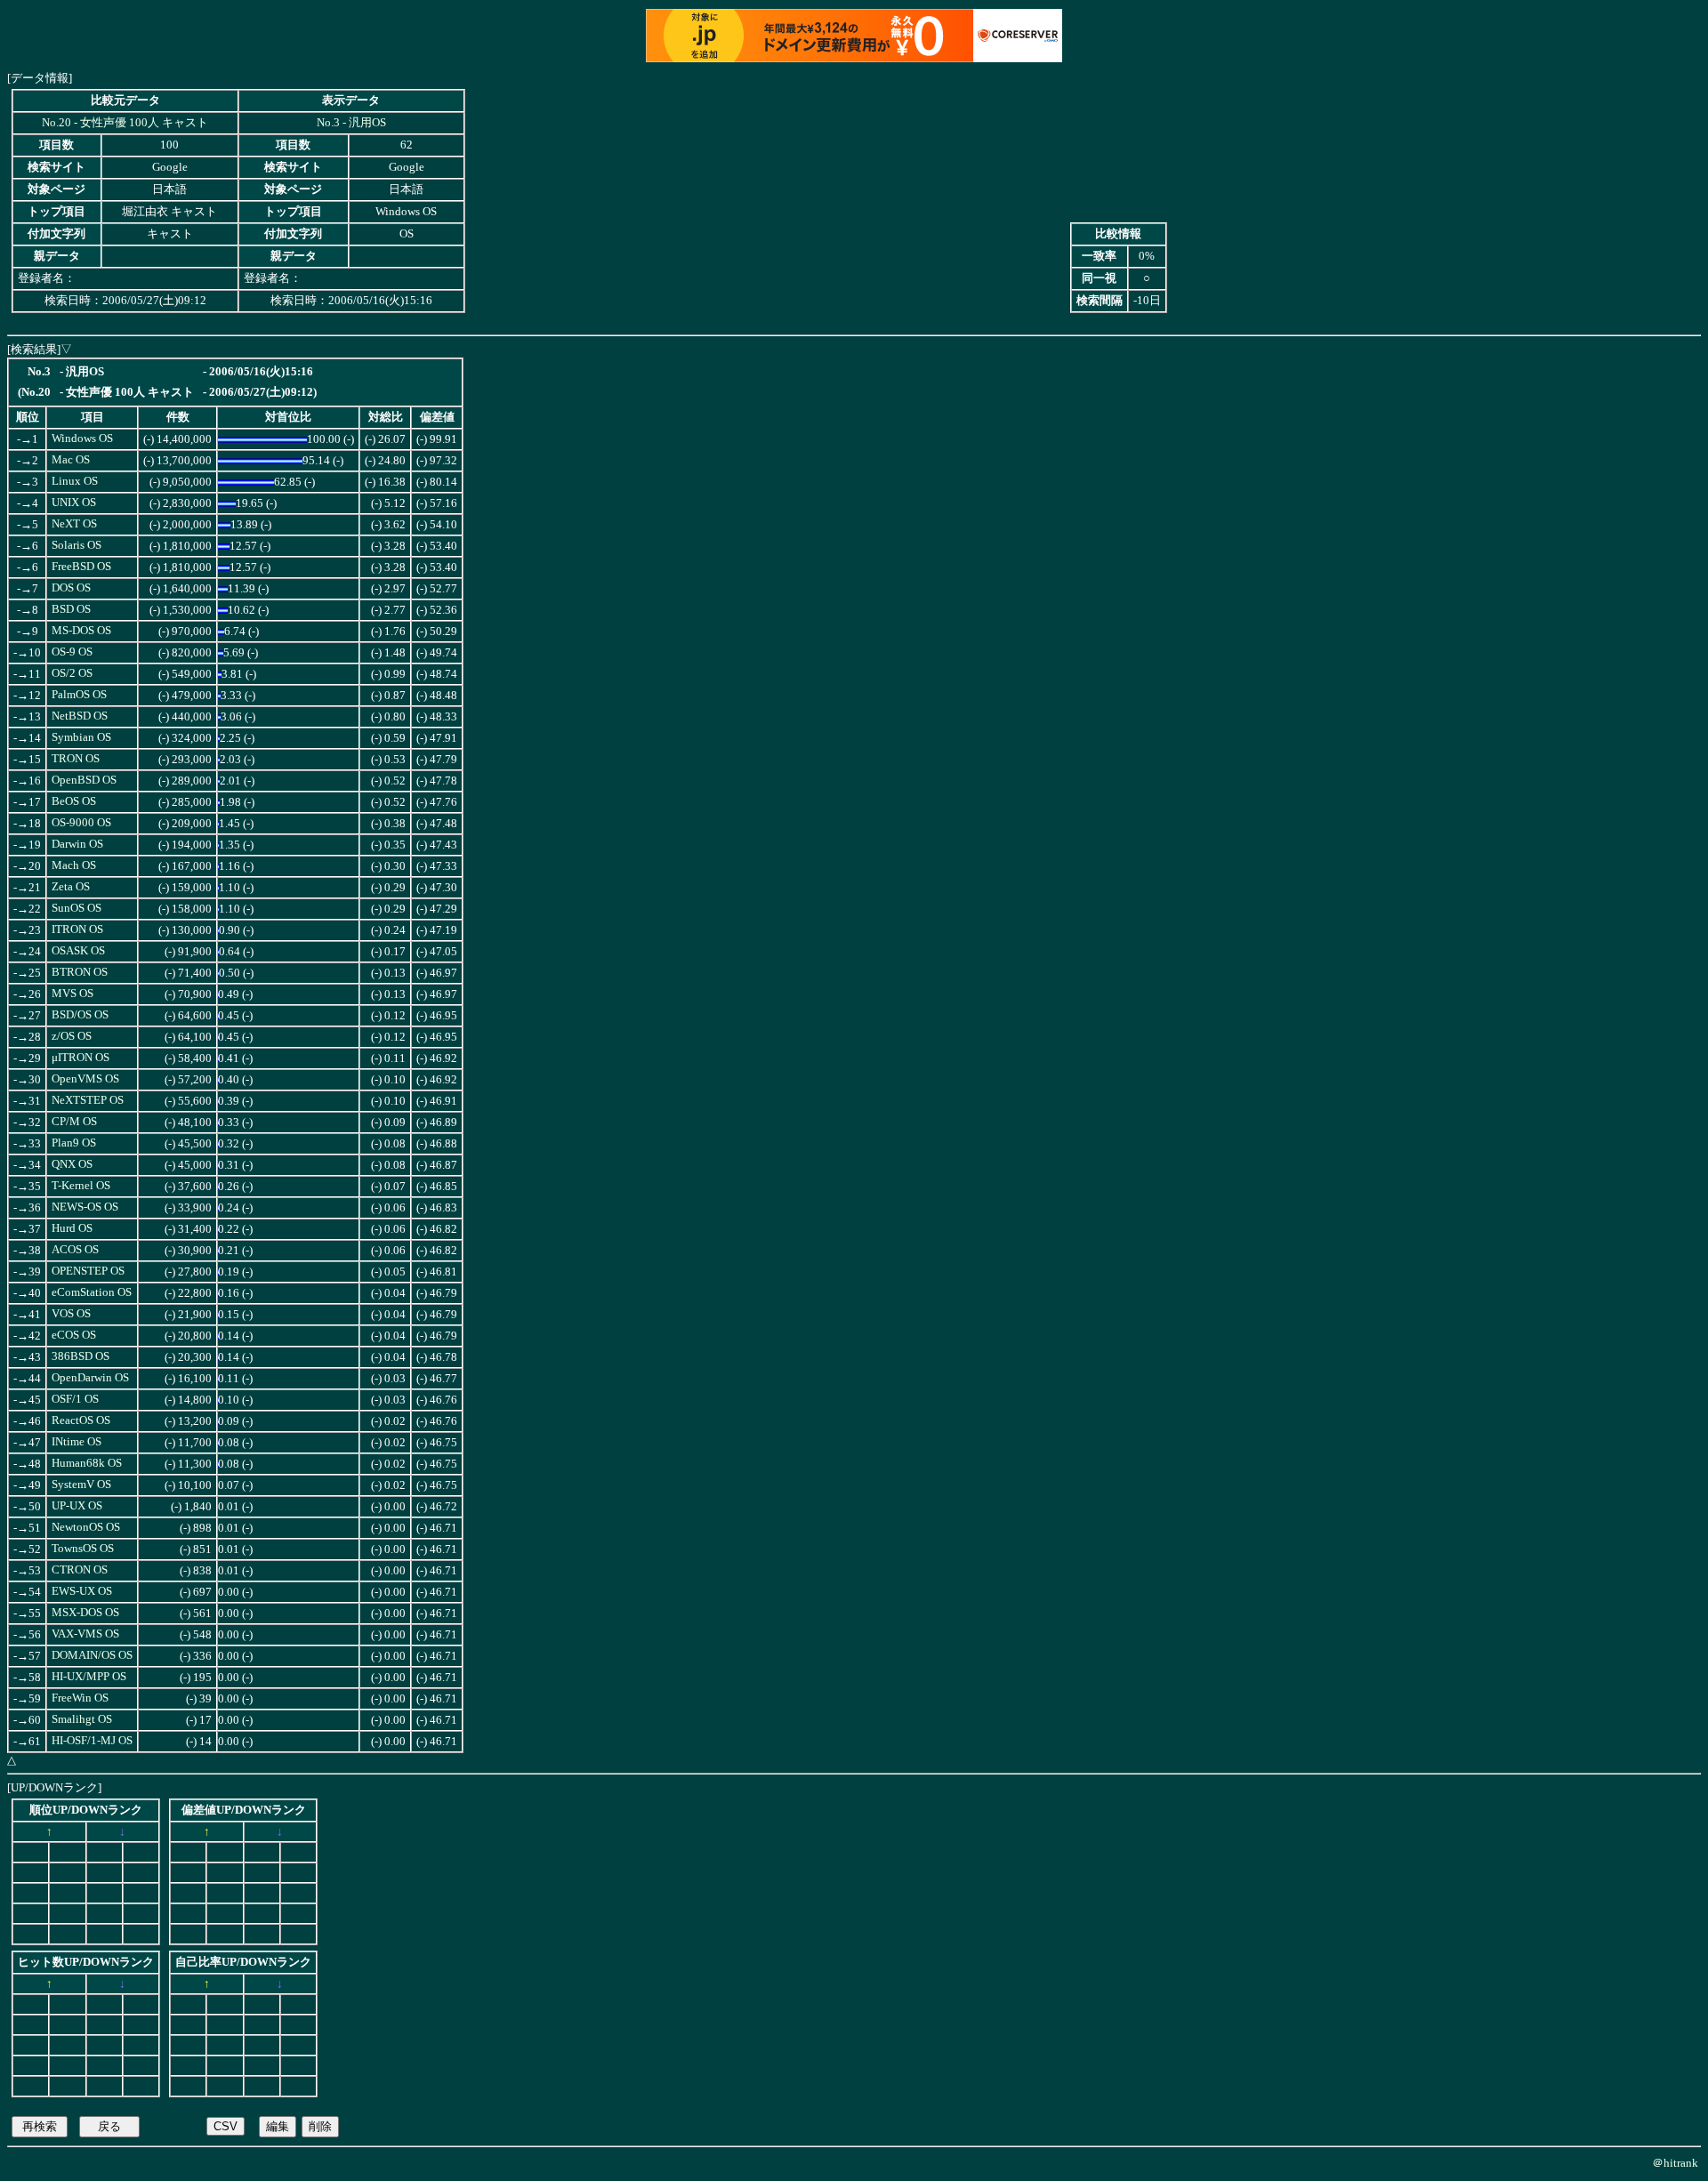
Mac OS (71, 460)
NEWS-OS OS (85, 1207)
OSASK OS (78, 951)
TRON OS (76, 759)
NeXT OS (74, 524)
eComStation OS (92, 1292)
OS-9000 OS (81, 823)
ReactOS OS (81, 1420)
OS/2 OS (72, 673)
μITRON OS (81, 1058)
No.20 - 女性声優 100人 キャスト (125, 123)
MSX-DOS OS (85, 1613)
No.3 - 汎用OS (351, 123)
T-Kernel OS (81, 1186)
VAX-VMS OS (85, 1634)
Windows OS (82, 439)
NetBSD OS (80, 716)
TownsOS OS (83, 1549)
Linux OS (75, 481)
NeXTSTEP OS (88, 1100)
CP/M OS (74, 1122)
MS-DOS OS (81, 631)
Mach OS (74, 865)
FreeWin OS (80, 1698)
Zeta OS (71, 887)
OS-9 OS (72, 652)
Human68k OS (87, 1463)
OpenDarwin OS (90, 1378)
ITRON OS (77, 930)
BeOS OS (74, 801)
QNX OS (72, 1164)
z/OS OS (72, 1036)
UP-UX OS (77, 1506)
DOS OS (71, 588)
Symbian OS (81, 737)
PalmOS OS (79, 695)
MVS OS (73, 994)
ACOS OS (75, 1250)
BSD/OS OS (80, 1015)
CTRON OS (80, 1570)
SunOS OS (77, 908)
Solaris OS (77, 545)
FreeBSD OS (81, 567)
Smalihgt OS (82, 1719)
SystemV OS (81, 1485)
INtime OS (77, 1442)
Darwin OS (77, 844)
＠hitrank (1675, 2163)
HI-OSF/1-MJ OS (92, 1741)
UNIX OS (74, 503)
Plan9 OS (74, 1143)
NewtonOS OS (86, 1527)
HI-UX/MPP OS (89, 1677)
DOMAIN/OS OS (92, 1655)
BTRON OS (80, 972)
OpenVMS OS (85, 1079)
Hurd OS (72, 1228)
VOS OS (71, 1314)
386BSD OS (81, 1356)
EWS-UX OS (82, 1591)
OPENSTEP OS (88, 1271)
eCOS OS (74, 1335)
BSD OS (71, 609)
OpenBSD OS (84, 780)
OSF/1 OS (75, 1399)
